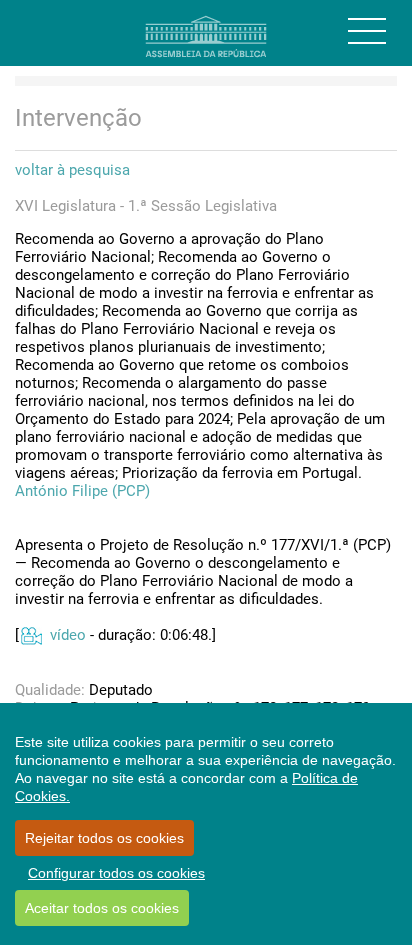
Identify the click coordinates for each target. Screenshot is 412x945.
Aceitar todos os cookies (102, 908)
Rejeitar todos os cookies (104, 838)
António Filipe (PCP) (82, 491)
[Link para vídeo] (30, 635)
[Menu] (367, 31)
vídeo (68, 635)
